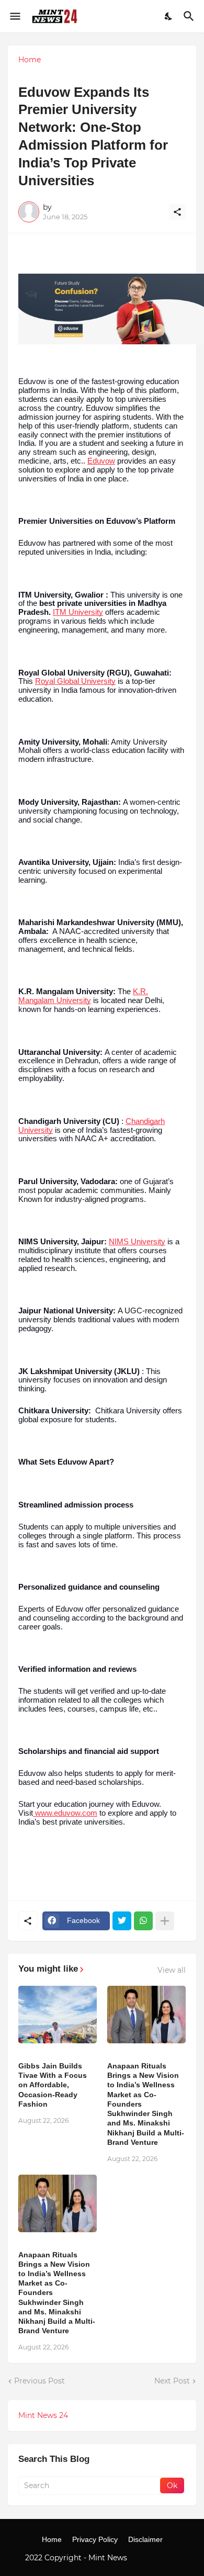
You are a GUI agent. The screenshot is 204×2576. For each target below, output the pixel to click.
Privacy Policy (95, 2539)
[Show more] (165, 1921)
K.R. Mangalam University (83, 996)
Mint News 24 (43, 2415)
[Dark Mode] (169, 16)
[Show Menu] (14, 16)
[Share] (177, 212)
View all (172, 1970)
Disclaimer (145, 2539)
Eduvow (101, 461)
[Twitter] (122, 1921)
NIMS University (137, 1242)
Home (30, 60)
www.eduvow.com (65, 1813)
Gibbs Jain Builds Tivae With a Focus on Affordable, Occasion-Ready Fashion (53, 2085)
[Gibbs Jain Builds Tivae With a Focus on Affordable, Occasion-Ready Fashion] (58, 2015)
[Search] (190, 16)
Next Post (172, 2381)
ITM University (78, 612)
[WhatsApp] (143, 1921)
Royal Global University (75, 681)
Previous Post (39, 2381)
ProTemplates (154, 2558)
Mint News (109, 2558)
